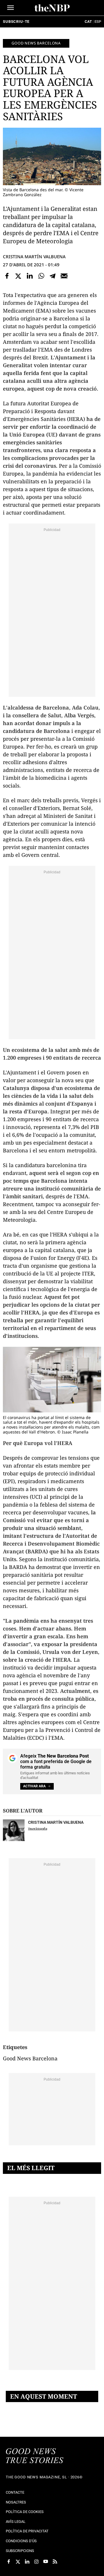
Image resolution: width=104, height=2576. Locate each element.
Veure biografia (38, 1829)
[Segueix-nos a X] (18, 2562)
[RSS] (55, 2562)
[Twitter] (18, 276)
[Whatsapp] (41, 276)
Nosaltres (16, 2502)
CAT (88, 22)
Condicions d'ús (21, 2541)
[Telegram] (53, 276)
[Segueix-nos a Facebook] (9, 2562)
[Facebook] (7, 276)
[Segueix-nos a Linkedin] (27, 2562)
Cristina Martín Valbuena (34, 257)
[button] (11, 8)
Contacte (15, 2492)
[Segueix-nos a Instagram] (36, 2562)
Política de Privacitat (27, 2531)
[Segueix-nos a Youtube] (46, 2562)
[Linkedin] (30, 276)
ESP (98, 22)
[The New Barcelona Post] (35, 2456)
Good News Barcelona (36, 43)
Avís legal (16, 2522)
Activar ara (34, 1786)
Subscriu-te (16, 22)
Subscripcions (20, 2551)
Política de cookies (25, 2512)
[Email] (64, 276)
